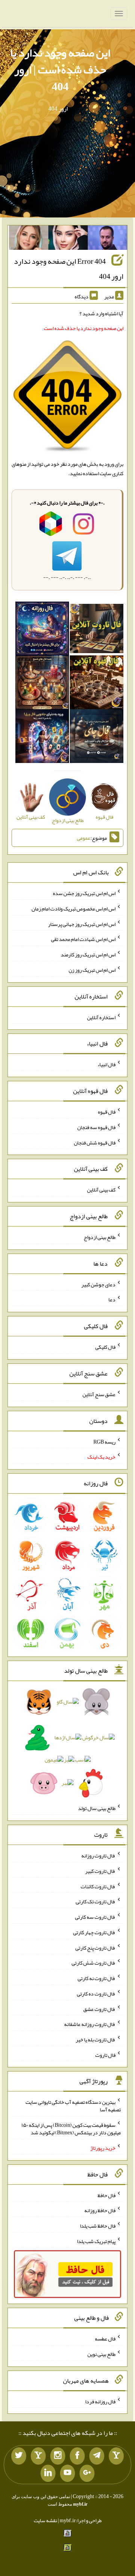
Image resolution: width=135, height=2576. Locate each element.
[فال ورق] (42, 738)
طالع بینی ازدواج (100, 1237)
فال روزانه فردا (100, 2401)
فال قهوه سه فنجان (96, 1127)
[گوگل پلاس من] (87, 2473)
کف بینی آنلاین (101, 1190)
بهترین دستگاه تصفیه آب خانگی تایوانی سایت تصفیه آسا (73, 2106)
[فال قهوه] (97, 684)
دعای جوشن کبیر (98, 1284)
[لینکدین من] (48, 2473)
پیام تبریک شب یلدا (96, 2241)
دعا (112, 1299)
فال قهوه (107, 1112)
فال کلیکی (105, 1347)
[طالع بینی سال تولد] (67, 1745)
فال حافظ (106, 2195)
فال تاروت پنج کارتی (95, 1947)
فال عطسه (105, 2339)
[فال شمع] (42, 684)
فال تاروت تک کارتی (96, 1901)
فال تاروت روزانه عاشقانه (90, 2024)
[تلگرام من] (97, 2456)
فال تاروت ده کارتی (96, 1994)
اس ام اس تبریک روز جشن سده (84, 893)
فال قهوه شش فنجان (95, 1142)
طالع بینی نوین (101, 2354)
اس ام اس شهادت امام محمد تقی (83, 939)
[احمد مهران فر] (107, 239)
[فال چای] (97, 738)
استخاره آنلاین (101, 1017)
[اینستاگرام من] (58, 2456)
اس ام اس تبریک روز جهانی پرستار (82, 924)
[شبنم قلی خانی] (29, 239)
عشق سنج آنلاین (99, 1394)
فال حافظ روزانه (100, 2210)
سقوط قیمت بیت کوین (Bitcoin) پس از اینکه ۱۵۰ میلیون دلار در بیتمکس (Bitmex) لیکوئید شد (71, 2129)
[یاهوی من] (116, 2456)
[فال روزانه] (42, 630)
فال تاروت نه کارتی (97, 1978)
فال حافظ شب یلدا (98, 2226)
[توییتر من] (19, 2456)
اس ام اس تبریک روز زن (92, 970)
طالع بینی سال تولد (97, 1808)
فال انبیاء (106, 1064)
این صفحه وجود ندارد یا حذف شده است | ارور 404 (60, 70)
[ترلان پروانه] (68, 239)
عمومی (84, 838)
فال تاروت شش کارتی (94, 1963)
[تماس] (38, 2456)
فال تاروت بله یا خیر (96, 2040)
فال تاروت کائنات (98, 1886)
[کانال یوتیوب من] (67, 2473)
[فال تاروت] (97, 630)
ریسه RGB (104, 1441)
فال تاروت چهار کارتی (94, 1932)
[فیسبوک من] (77, 2456)
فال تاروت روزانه (98, 1856)
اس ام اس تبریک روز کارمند (88, 954)
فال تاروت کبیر (100, 1871)
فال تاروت (105, 2055)
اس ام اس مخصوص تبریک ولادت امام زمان (73, 909)
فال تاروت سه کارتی (95, 1917)
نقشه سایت (45, 2520)
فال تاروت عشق (99, 2009)
